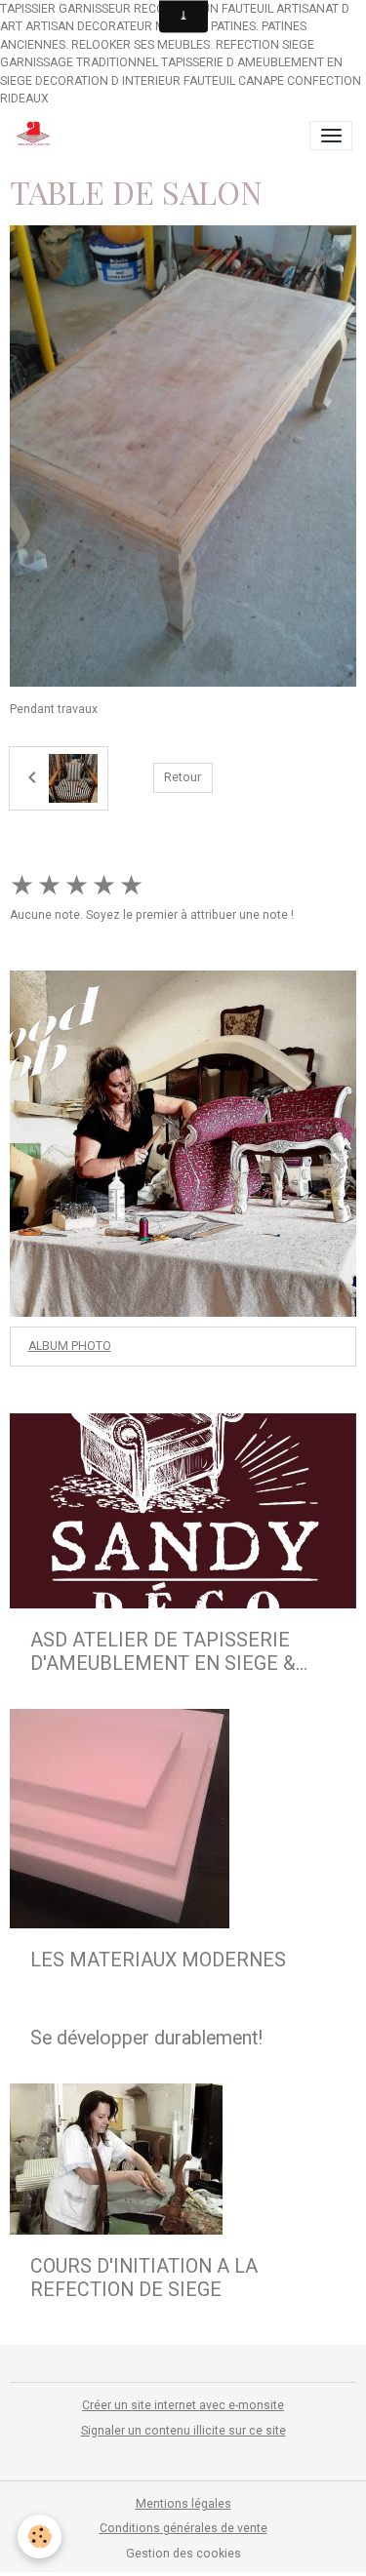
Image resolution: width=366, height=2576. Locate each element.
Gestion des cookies (183, 2554)
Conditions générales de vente (183, 2528)
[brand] (38, 136)
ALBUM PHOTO (70, 1346)
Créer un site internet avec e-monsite (183, 2405)
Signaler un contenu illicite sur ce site (183, 2431)
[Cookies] (40, 2536)
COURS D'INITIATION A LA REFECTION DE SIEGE (144, 2278)
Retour (183, 777)
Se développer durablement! (146, 2038)
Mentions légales (183, 2504)
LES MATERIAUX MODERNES (158, 1960)
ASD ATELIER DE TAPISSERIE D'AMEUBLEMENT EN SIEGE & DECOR (163, 1652)
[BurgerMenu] (331, 136)
